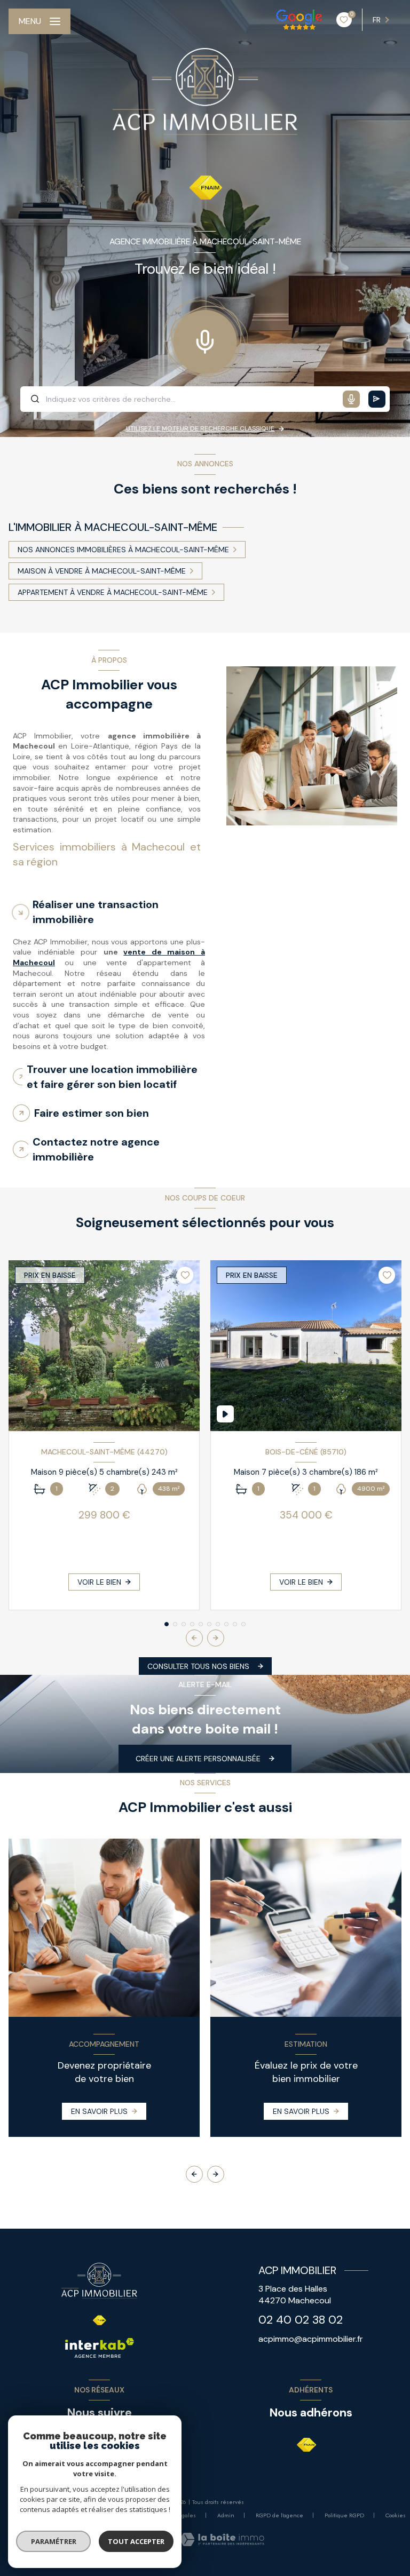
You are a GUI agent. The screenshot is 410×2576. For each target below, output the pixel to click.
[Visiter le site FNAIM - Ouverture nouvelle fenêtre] (307, 2445)
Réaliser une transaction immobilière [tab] (96, 912)
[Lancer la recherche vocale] (205, 339)
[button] (216, 1638)
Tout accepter (136, 2541)
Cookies (396, 2516)
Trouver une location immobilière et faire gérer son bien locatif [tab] (112, 1077)
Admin (226, 2515)
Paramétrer (54, 2541)
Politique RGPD (344, 2515)
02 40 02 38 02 (301, 2320)
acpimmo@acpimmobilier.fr (311, 2339)
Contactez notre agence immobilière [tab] (96, 1149)
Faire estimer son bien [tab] (92, 1113)
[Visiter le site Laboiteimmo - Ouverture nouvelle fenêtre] (222, 2539)
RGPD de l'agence (279, 2515)
